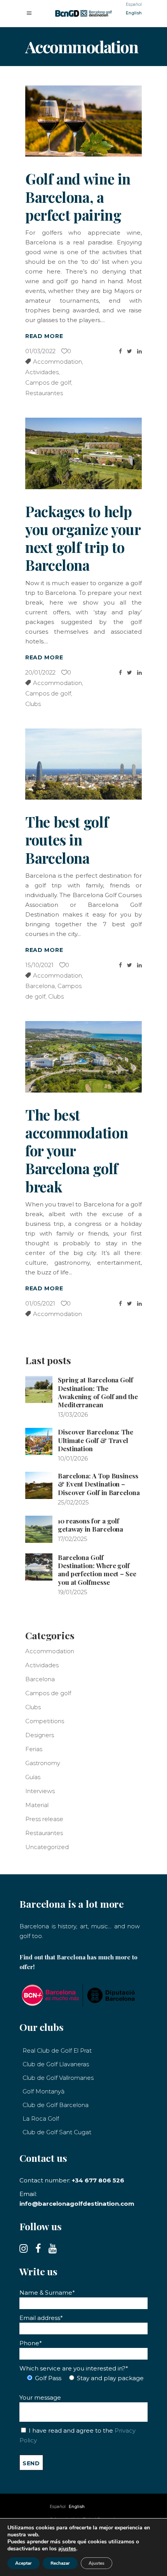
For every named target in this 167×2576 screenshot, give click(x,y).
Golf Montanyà (43, 2091)
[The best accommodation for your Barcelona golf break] (83, 1057)
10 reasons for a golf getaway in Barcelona (90, 1525)
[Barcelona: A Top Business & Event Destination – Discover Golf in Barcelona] (39, 1485)
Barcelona (40, 986)
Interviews (40, 1791)
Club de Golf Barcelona (56, 2105)
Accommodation (57, 362)
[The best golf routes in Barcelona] (83, 764)
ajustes (67, 2549)
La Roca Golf (41, 2118)
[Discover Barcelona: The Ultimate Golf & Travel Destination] (39, 1441)
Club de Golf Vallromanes (58, 2078)
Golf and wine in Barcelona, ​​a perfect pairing (78, 197)
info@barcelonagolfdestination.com (77, 2204)
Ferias (34, 1749)
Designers (40, 1735)
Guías (33, 1777)
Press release (44, 1819)
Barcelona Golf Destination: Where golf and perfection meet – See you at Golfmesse (97, 1570)
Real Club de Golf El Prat (57, 2051)
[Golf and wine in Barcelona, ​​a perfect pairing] (83, 121)
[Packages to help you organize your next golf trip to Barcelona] (83, 453)
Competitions (45, 1721)
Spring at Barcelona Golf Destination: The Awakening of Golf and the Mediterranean (98, 1392)
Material (37, 1805)
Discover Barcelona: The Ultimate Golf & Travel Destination (96, 1440)
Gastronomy (43, 1763)
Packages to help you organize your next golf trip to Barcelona (83, 538)
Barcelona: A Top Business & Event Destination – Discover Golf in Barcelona (99, 1484)
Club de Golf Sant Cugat (57, 2132)
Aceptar (23, 2563)
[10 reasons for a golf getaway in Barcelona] (39, 1529)
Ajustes (97, 2563)
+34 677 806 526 (98, 2180)
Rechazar (60, 2563)
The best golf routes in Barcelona (67, 840)
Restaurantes (44, 393)
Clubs (33, 704)
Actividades (42, 372)
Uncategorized (47, 1847)
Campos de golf (48, 383)
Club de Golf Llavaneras (56, 2064)
